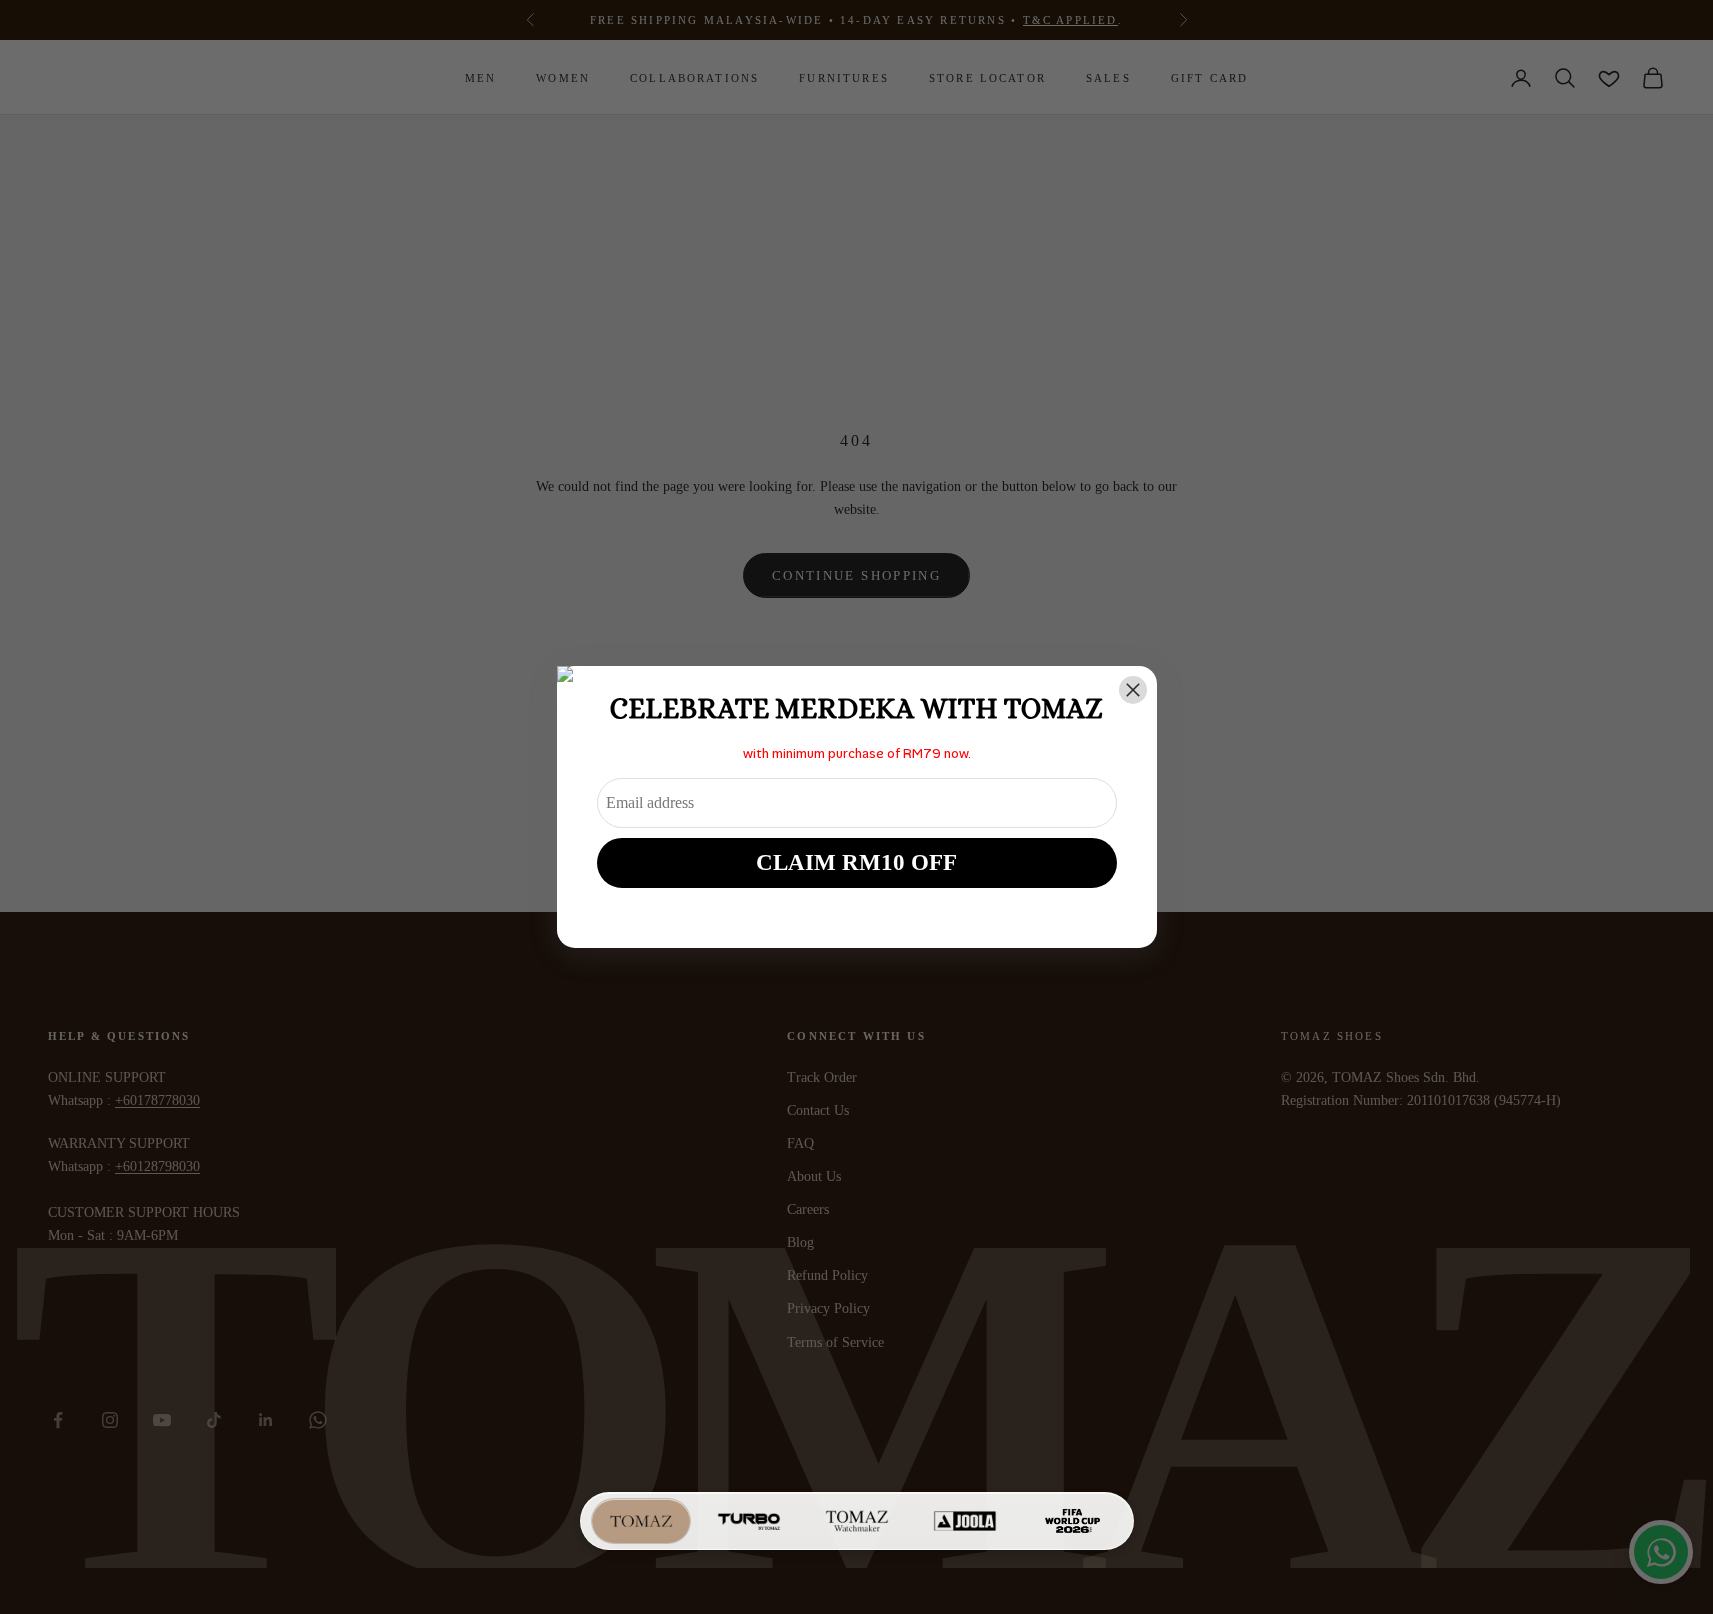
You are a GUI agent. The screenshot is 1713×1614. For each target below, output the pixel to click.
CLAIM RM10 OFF (856, 862)
